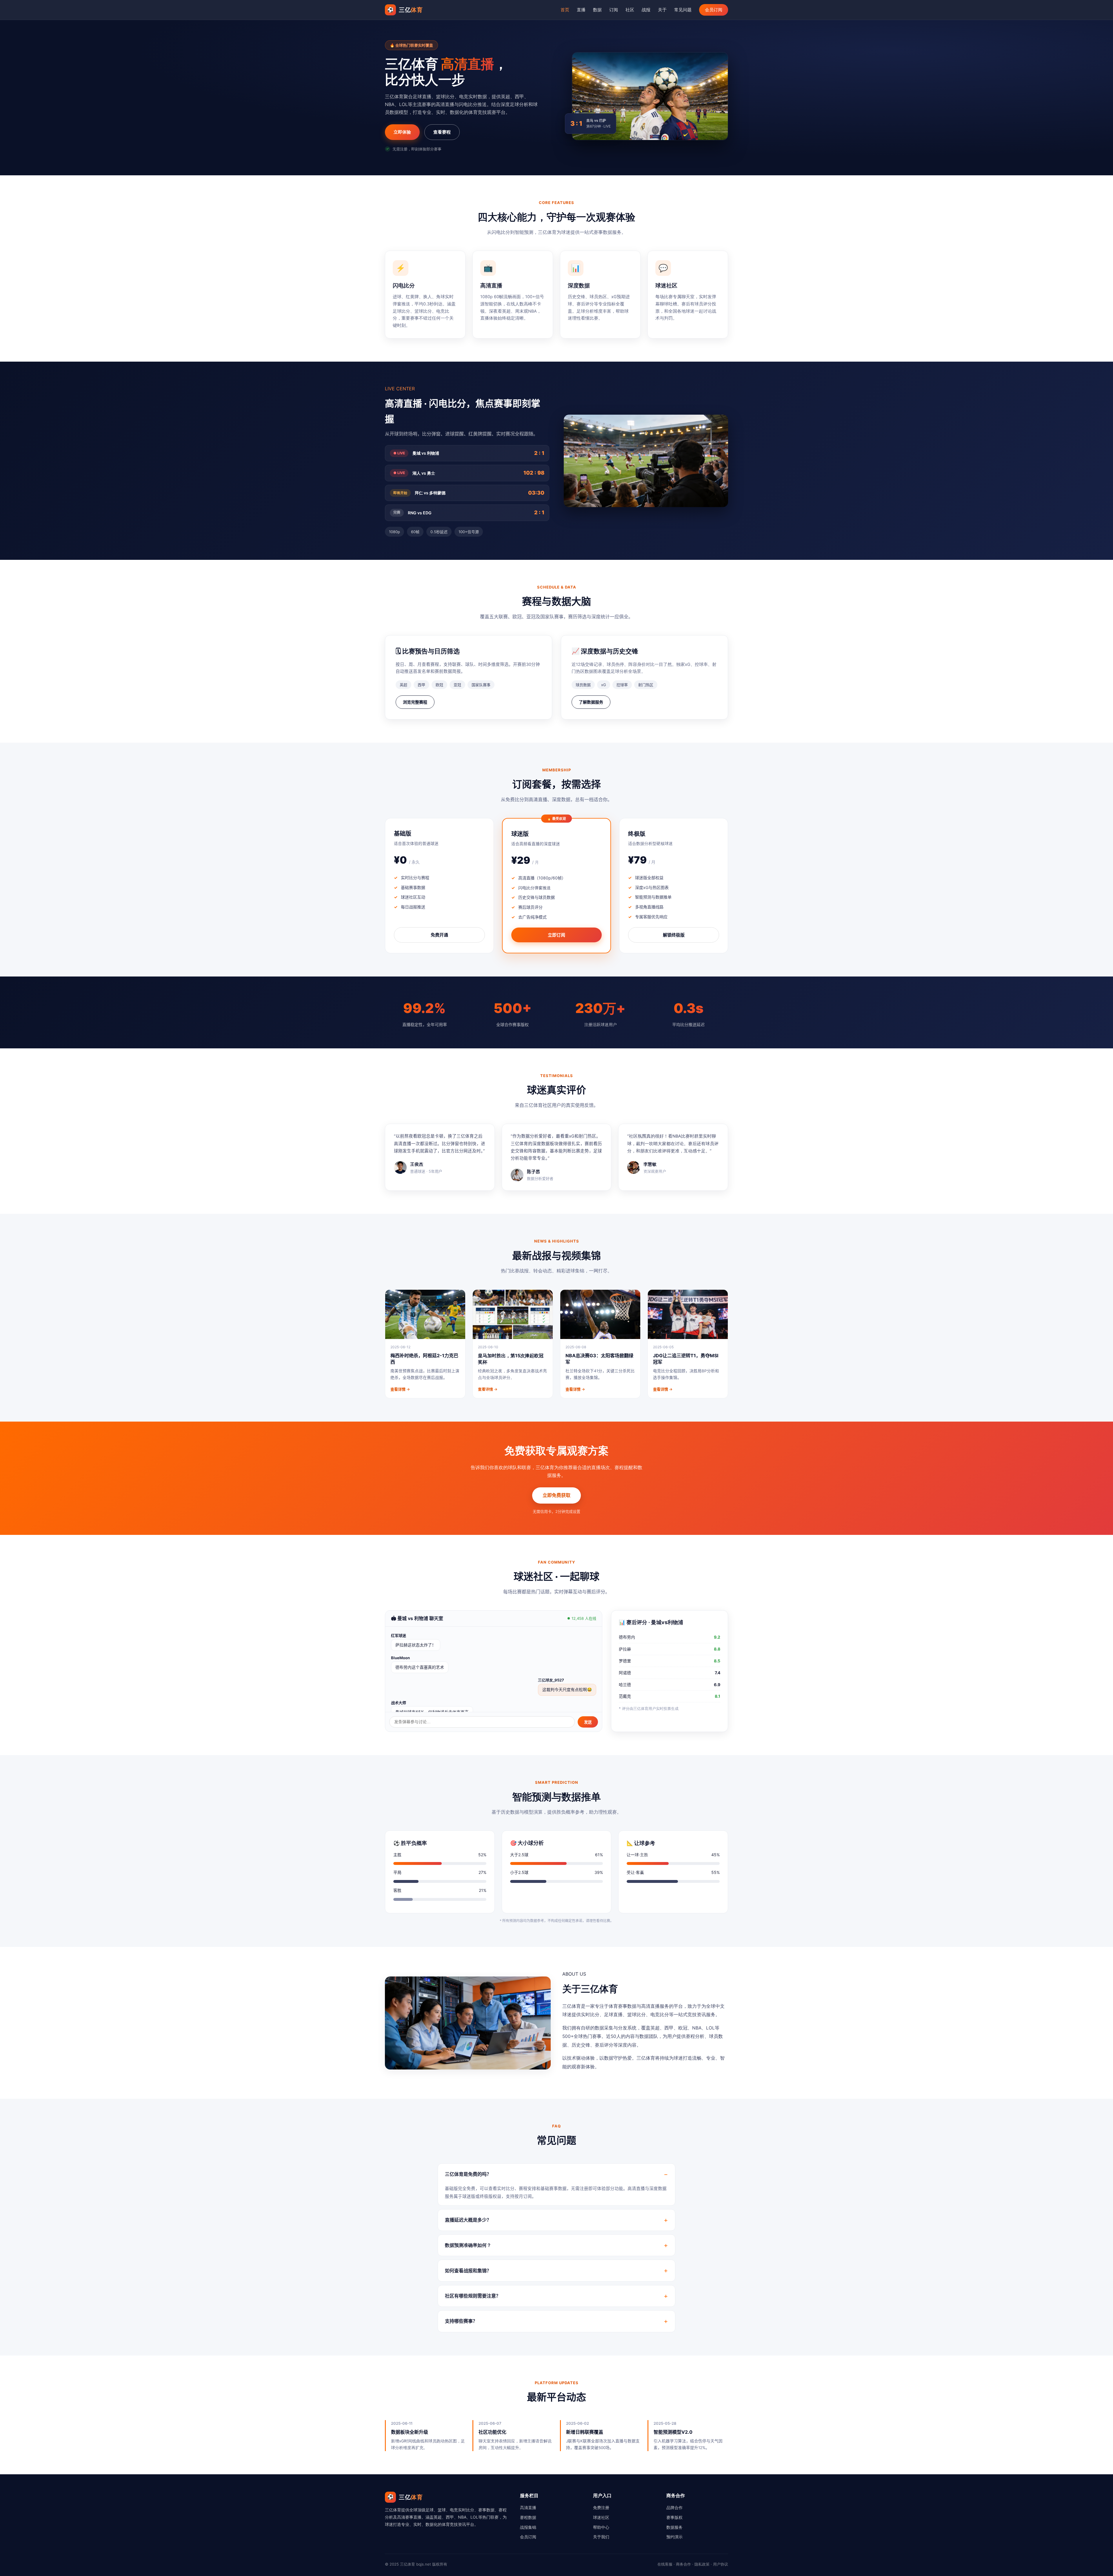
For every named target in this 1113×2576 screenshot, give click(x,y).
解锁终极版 (674, 935)
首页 (565, 10)
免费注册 (601, 2507)
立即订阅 (556, 935)
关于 (662, 10)
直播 (581, 10)
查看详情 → (400, 1389)
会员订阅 (714, 10)
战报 (646, 10)
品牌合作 (674, 2507)
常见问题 (683, 10)
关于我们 (601, 2537)
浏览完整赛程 (415, 702)
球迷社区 (601, 2517)
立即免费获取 (556, 1495)
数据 (597, 10)
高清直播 (528, 2507)
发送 (588, 1722)
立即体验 (402, 132)
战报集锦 (528, 2527)
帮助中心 (601, 2527)
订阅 (614, 10)
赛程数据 (528, 2517)
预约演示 (674, 2537)
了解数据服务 (591, 702)
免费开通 (439, 935)
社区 (630, 10)
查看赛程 (442, 132)
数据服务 (674, 2527)
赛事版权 (674, 2517)
